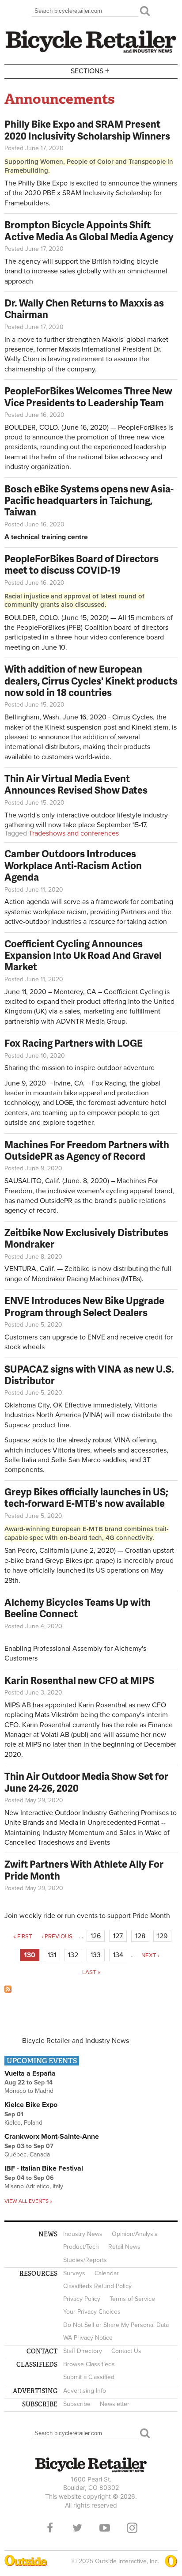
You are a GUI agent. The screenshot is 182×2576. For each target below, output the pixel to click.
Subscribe (77, 2404)
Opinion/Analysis (135, 2234)
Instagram (132, 2528)
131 (52, 1955)
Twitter (77, 2528)
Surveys (74, 2273)
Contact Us (126, 2351)
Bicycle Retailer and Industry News (76, 2041)
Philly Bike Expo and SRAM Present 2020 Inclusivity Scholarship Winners (87, 130)
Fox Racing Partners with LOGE (74, 1043)
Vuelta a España (30, 2073)
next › (150, 1956)
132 (73, 1955)
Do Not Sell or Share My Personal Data (116, 2325)
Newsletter (115, 2404)
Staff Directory (83, 2351)
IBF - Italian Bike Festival (44, 2168)
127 (118, 1936)
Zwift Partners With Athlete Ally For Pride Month (84, 1870)
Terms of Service (132, 2299)
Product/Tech (81, 2247)
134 (118, 1955)
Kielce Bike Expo (31, 2105)
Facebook (50, 2528)
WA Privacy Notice (88, 2338)
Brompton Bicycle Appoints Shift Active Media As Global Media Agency (89, 230)
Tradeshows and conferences (74, 833)
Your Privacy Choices (92, 2312)
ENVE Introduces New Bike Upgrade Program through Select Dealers (84, 1306)
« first (23, 1937)
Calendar (107, 2273)
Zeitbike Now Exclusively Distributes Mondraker (86, 1238)
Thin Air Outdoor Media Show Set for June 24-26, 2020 (86, 1782)
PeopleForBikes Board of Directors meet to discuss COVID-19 (82, 564)
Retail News (124, 2247)
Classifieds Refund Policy (97, 2286)
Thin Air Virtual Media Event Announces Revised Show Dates (76, 784)
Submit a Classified (89, 2377)
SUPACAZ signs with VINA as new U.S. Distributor (89, 1375)
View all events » (28, 2201)
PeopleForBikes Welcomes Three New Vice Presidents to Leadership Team (88, 396)
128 (140, 1936)
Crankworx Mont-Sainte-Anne (52, 2137)
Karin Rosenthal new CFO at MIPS (79, 1680)
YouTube (105, 2528)
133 (96, 1955)
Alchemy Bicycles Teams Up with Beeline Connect (78, 1608)
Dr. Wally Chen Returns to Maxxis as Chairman (84, 308)
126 (96, 1936)
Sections (90, 70)
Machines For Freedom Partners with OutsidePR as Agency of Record (87, 1150)
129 (162, 1936)
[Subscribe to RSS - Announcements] (8, 1990)
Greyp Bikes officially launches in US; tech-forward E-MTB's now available (86, 1497)
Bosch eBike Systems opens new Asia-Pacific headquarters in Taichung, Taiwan (89, 500)
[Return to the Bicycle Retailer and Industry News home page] (91, 52)
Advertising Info (85, 2391)
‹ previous (57, 1937)
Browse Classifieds (89, 2364)
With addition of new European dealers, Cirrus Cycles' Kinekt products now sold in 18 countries (91, 681)
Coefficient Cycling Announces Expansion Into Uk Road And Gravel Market (83, 955)
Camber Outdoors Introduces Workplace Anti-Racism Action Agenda (73, 865)
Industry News (83, 2234)
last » (91, 1972)
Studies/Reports (85, 2260)
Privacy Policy (82, 2299)
